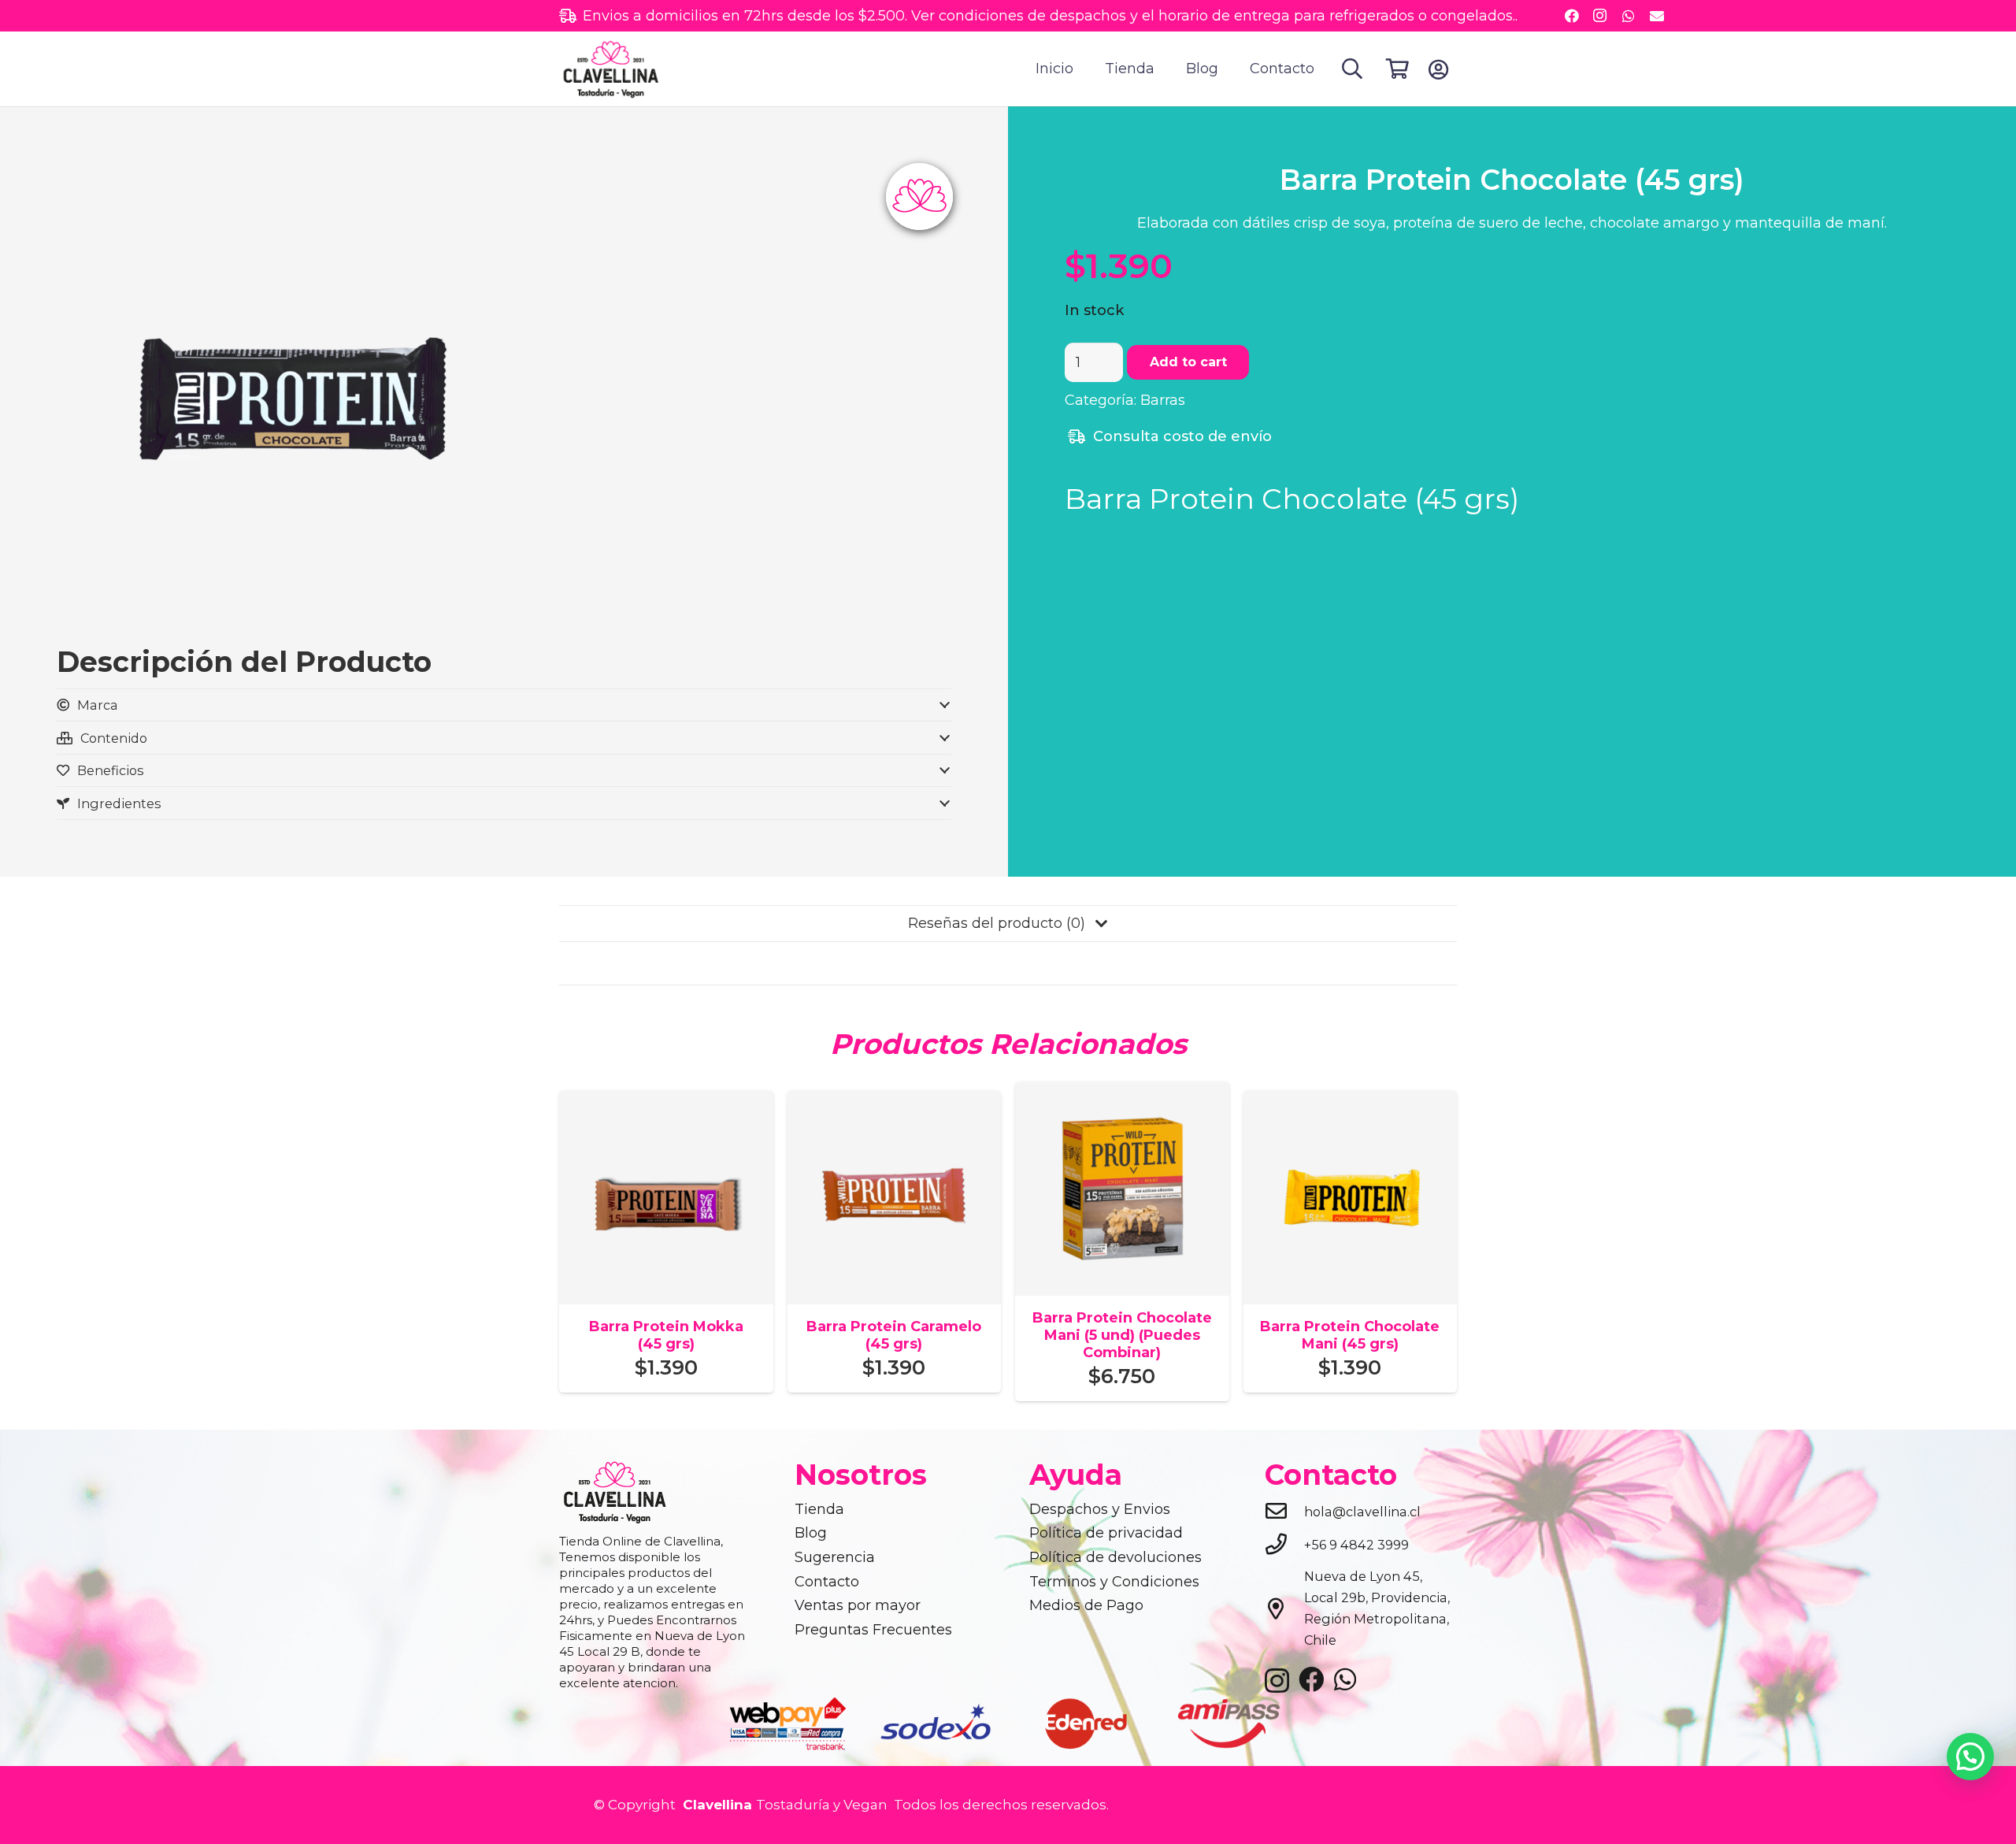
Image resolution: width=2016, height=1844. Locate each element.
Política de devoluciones (1115, 1557)
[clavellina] (610, 69)
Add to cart (1188, 362)
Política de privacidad (1106, 1533)
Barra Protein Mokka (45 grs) (666, 1335)
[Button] (1438, 69)
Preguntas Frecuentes (873, 1630)
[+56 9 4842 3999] (1284, 1545)
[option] (789, 1723)
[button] (1353, 69)
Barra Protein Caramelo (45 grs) (894, 1335)
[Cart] (1397, 69)
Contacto (827, 1582)
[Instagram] (1600, 16)
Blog (811, 1533)
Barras (1163, 400)
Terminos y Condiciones (1114, 1582)
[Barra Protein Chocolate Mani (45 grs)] (1351, 1101)
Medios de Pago (1086, 1605)
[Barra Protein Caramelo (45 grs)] (895, 1101)
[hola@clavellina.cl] (1284, 1512)
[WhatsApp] (1629, 16)
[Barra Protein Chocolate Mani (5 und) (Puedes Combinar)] (1122, 1093)
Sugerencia (835, 1557)
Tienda (819, 1509)
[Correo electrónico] (1657, 16)
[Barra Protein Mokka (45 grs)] (666, 1101)
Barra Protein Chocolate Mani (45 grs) (1350, 1335)
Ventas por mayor (858, 1605)
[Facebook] (1572, 16)
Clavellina (715, 1805)
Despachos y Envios (1100, 1509)
